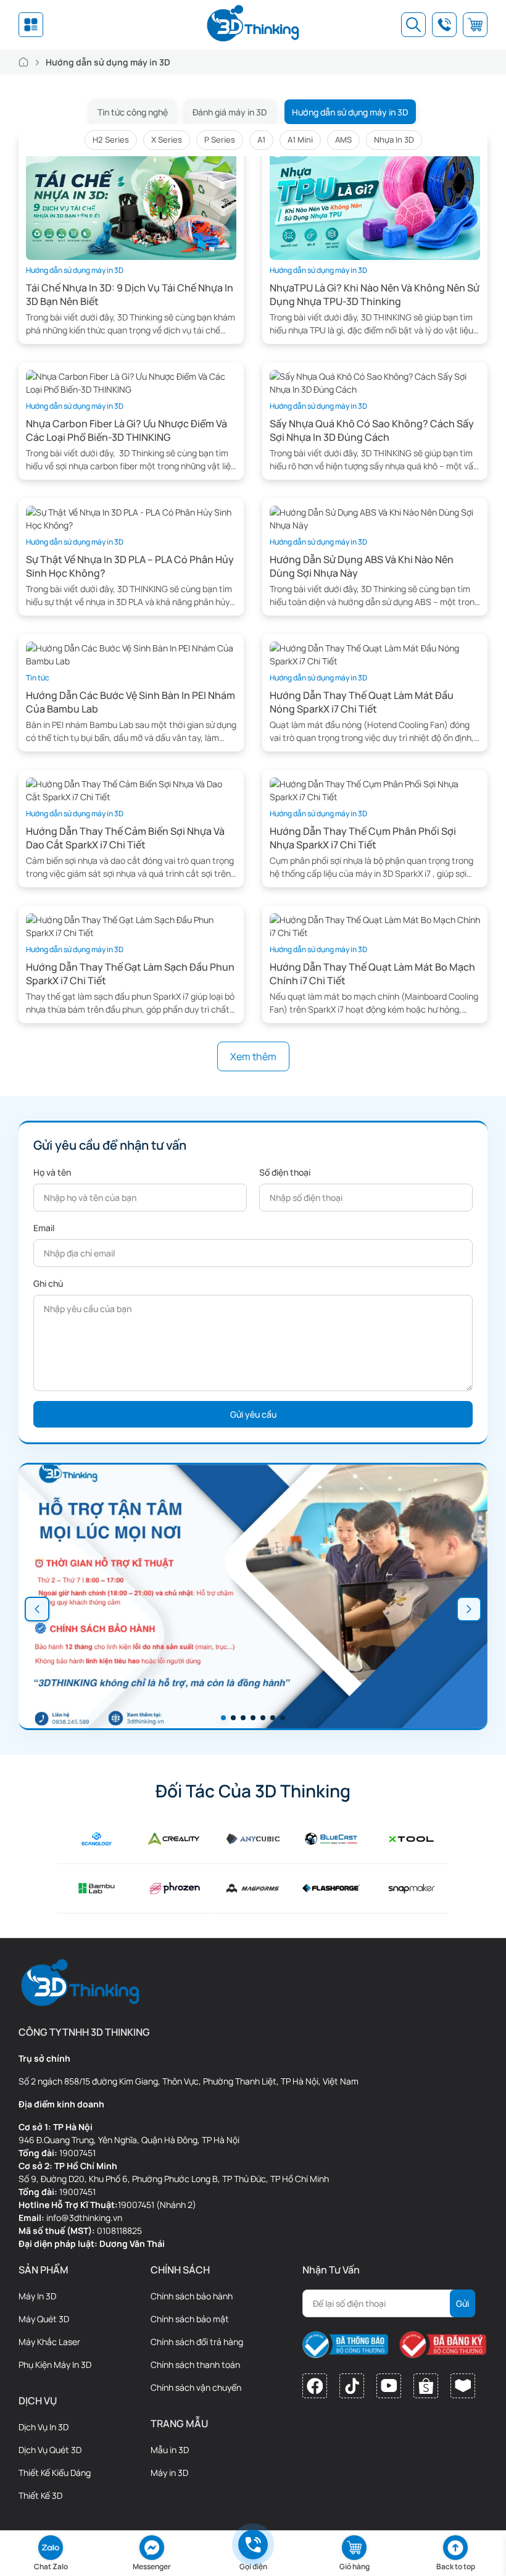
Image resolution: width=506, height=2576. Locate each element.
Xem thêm (253, 1056)
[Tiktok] (352, 2386)
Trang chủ (23, 62)
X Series (167, 140)
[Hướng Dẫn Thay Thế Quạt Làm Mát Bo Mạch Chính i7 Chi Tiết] (375, 925)
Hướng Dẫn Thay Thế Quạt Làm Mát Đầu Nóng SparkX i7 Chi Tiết (362, 702)
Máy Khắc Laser (49, 2342)
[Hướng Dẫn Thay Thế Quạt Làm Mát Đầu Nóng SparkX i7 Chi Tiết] (375, 654)
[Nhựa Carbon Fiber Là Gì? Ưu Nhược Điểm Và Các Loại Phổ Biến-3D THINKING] (131, 382)
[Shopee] (426, 2386)
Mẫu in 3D (170, 2450)
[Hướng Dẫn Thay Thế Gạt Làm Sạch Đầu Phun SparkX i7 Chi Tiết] (131, 925)
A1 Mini (300, 140)
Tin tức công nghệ (133, 112)
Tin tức (38, 678)
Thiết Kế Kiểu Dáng (55, 2473)
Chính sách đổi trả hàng (197, 2342)
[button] (37, 1609)
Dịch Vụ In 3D (44, 2427)
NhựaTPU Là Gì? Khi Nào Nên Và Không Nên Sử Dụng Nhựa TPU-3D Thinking (375, 295)
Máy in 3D (169, 2473)
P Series (220, 140)
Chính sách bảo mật (190, 2319)
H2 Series (111, 140)
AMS (343, 140)
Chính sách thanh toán (195, 2365)
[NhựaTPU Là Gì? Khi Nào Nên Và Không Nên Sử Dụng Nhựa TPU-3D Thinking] (375, 200)
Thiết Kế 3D (40, 2495)
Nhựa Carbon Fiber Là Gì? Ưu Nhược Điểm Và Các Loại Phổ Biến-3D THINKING (126, 430)
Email (44, 1228)
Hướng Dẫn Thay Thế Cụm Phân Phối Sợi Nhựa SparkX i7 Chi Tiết (363, 838)
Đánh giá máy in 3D (230, 112)
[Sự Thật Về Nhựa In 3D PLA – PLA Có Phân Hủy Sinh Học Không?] (131, 518)
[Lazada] (463, 2386)
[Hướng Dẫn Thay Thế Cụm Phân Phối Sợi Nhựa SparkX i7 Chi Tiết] (375, 789)
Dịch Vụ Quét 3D (50, 2450)
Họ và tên (52, 1172)
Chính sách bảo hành (192, 2296)
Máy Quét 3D (44, 2319)
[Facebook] (315, 2386)
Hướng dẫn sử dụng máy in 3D (350, 112)
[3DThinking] (253, 25)
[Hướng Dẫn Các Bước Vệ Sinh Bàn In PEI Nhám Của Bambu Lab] (131, 654)
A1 (261, 140)
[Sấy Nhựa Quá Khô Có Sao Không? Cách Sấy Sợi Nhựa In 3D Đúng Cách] (375, 382)
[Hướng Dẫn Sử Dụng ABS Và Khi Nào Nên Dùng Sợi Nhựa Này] (375, 518)
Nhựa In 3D (394, 140)
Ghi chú (48, 1283)
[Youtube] (389, 2386)
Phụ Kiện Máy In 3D (55, 2365)
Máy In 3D (37, 2296)
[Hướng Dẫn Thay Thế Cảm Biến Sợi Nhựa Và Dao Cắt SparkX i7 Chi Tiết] (131, 789)
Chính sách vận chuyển (196, 2387)
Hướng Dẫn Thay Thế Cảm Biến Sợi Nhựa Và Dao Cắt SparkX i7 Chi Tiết (125, 838)
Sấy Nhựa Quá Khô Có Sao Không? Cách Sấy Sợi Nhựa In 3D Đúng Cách (372, 430)
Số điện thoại (285, 1172)
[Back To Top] (455, 2548)
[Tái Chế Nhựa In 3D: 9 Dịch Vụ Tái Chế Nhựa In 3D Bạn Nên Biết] (131, 200)
